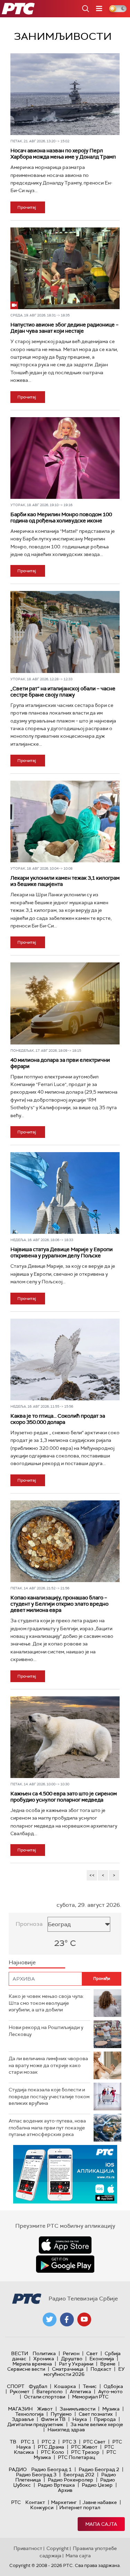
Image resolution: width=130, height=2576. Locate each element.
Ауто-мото (110, 2391)
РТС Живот (84, 2447)
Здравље (23, 2419)
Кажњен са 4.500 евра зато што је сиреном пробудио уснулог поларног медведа (64, 1797)
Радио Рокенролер (71, 2480)
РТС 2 (49, 2442)
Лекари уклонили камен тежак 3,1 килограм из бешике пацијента (65, 881)
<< (92, 1875)
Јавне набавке (100, 2502)
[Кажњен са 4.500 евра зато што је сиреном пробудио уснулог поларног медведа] (65, 1737)
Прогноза (29, 1924)
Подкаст (101, 2369)
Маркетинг (64, 2502)
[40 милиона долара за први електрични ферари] (65, 1003)
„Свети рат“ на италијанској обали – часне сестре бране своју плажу (63, 692)
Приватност (28, 2548)
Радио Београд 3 (36, 2475)
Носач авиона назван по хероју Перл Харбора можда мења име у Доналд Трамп (63, 154)
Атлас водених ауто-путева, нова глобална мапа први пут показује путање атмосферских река (47, 2128)
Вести (20, 2353)
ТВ (13, 2442)
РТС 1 (28, 2442)
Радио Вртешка (56, 2485)
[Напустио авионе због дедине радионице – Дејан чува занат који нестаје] (65, 268)
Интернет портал (80, 2507)
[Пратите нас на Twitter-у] (50, 2319)
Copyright (58, 2548)
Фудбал (38, 2386)
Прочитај (27, 207)
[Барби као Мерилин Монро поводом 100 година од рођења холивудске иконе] (65, 458)
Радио (18, 2469)
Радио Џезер (97, 2485)
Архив (65, 2490)
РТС (16, 2502)
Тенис (90, 2386)
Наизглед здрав (66, 2430)
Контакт (35, 2502)
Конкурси (42, 2507)
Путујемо (61, 2414)
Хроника (44, 2359)
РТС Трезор (85, 2452)
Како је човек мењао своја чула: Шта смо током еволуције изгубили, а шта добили (46, 2003)
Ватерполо (50, 2391)
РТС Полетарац (76, 2457)
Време (108, 2364)
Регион (71, 2353)
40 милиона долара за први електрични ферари (60, 1063)
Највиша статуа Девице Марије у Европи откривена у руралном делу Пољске (62, 1253)
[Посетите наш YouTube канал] (84, 2319)
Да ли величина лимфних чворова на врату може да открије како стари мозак (48, 2065)
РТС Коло (53, 2452)
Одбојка (113, 2386)
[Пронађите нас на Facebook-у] (67, 2319)
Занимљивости (77, 2409)
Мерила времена (32, 2364)
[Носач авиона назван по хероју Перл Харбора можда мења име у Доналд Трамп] (65, 94)
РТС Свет (94, 2442)
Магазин (20, 2409)
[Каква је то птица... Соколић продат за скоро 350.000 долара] (65, 1359)
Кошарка (65, 2386)
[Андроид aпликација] (65, 2174)
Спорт (16, 2386)
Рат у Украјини (76, 2364)
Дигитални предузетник (35, 2424)
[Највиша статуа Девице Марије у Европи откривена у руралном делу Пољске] (65, 1193)
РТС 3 (69, 2442)
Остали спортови (45, 2397)
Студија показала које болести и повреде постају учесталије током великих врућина (49, 2096)
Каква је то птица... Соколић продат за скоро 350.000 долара (58, 1419)
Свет (92, 2353)
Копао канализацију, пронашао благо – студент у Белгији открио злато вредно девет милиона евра (59, 1604)
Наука (80, 2419)
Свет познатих (96, 2414)
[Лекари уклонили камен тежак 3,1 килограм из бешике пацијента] (65, 822)
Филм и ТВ (53, 2419)
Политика (44, 2353)
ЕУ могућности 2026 (84, 2372)
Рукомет (20, 2391)
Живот (45, 2409)
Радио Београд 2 (99, 2469)
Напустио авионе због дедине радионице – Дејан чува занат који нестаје (64, 328)
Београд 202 (79, 2475)
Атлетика (80, 2391)
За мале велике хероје (97, 2424)
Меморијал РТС (90, 2397)
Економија (102, 2359)
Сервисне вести (26, 2369)
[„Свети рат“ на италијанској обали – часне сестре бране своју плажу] (65, 632)
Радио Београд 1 (51, 2469)
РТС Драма (51, 2447)
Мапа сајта (101, 2524)
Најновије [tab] (22, 1962)
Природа (105, 2419)
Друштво (72, 2359)
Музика (111, 2409)
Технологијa (29, 2414)
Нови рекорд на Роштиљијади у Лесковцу (46, 2031)
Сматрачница (68, 2369)
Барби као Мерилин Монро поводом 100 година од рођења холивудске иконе (61, 518)
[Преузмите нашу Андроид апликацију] (65, 2264)
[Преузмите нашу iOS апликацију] (65, 2245)
